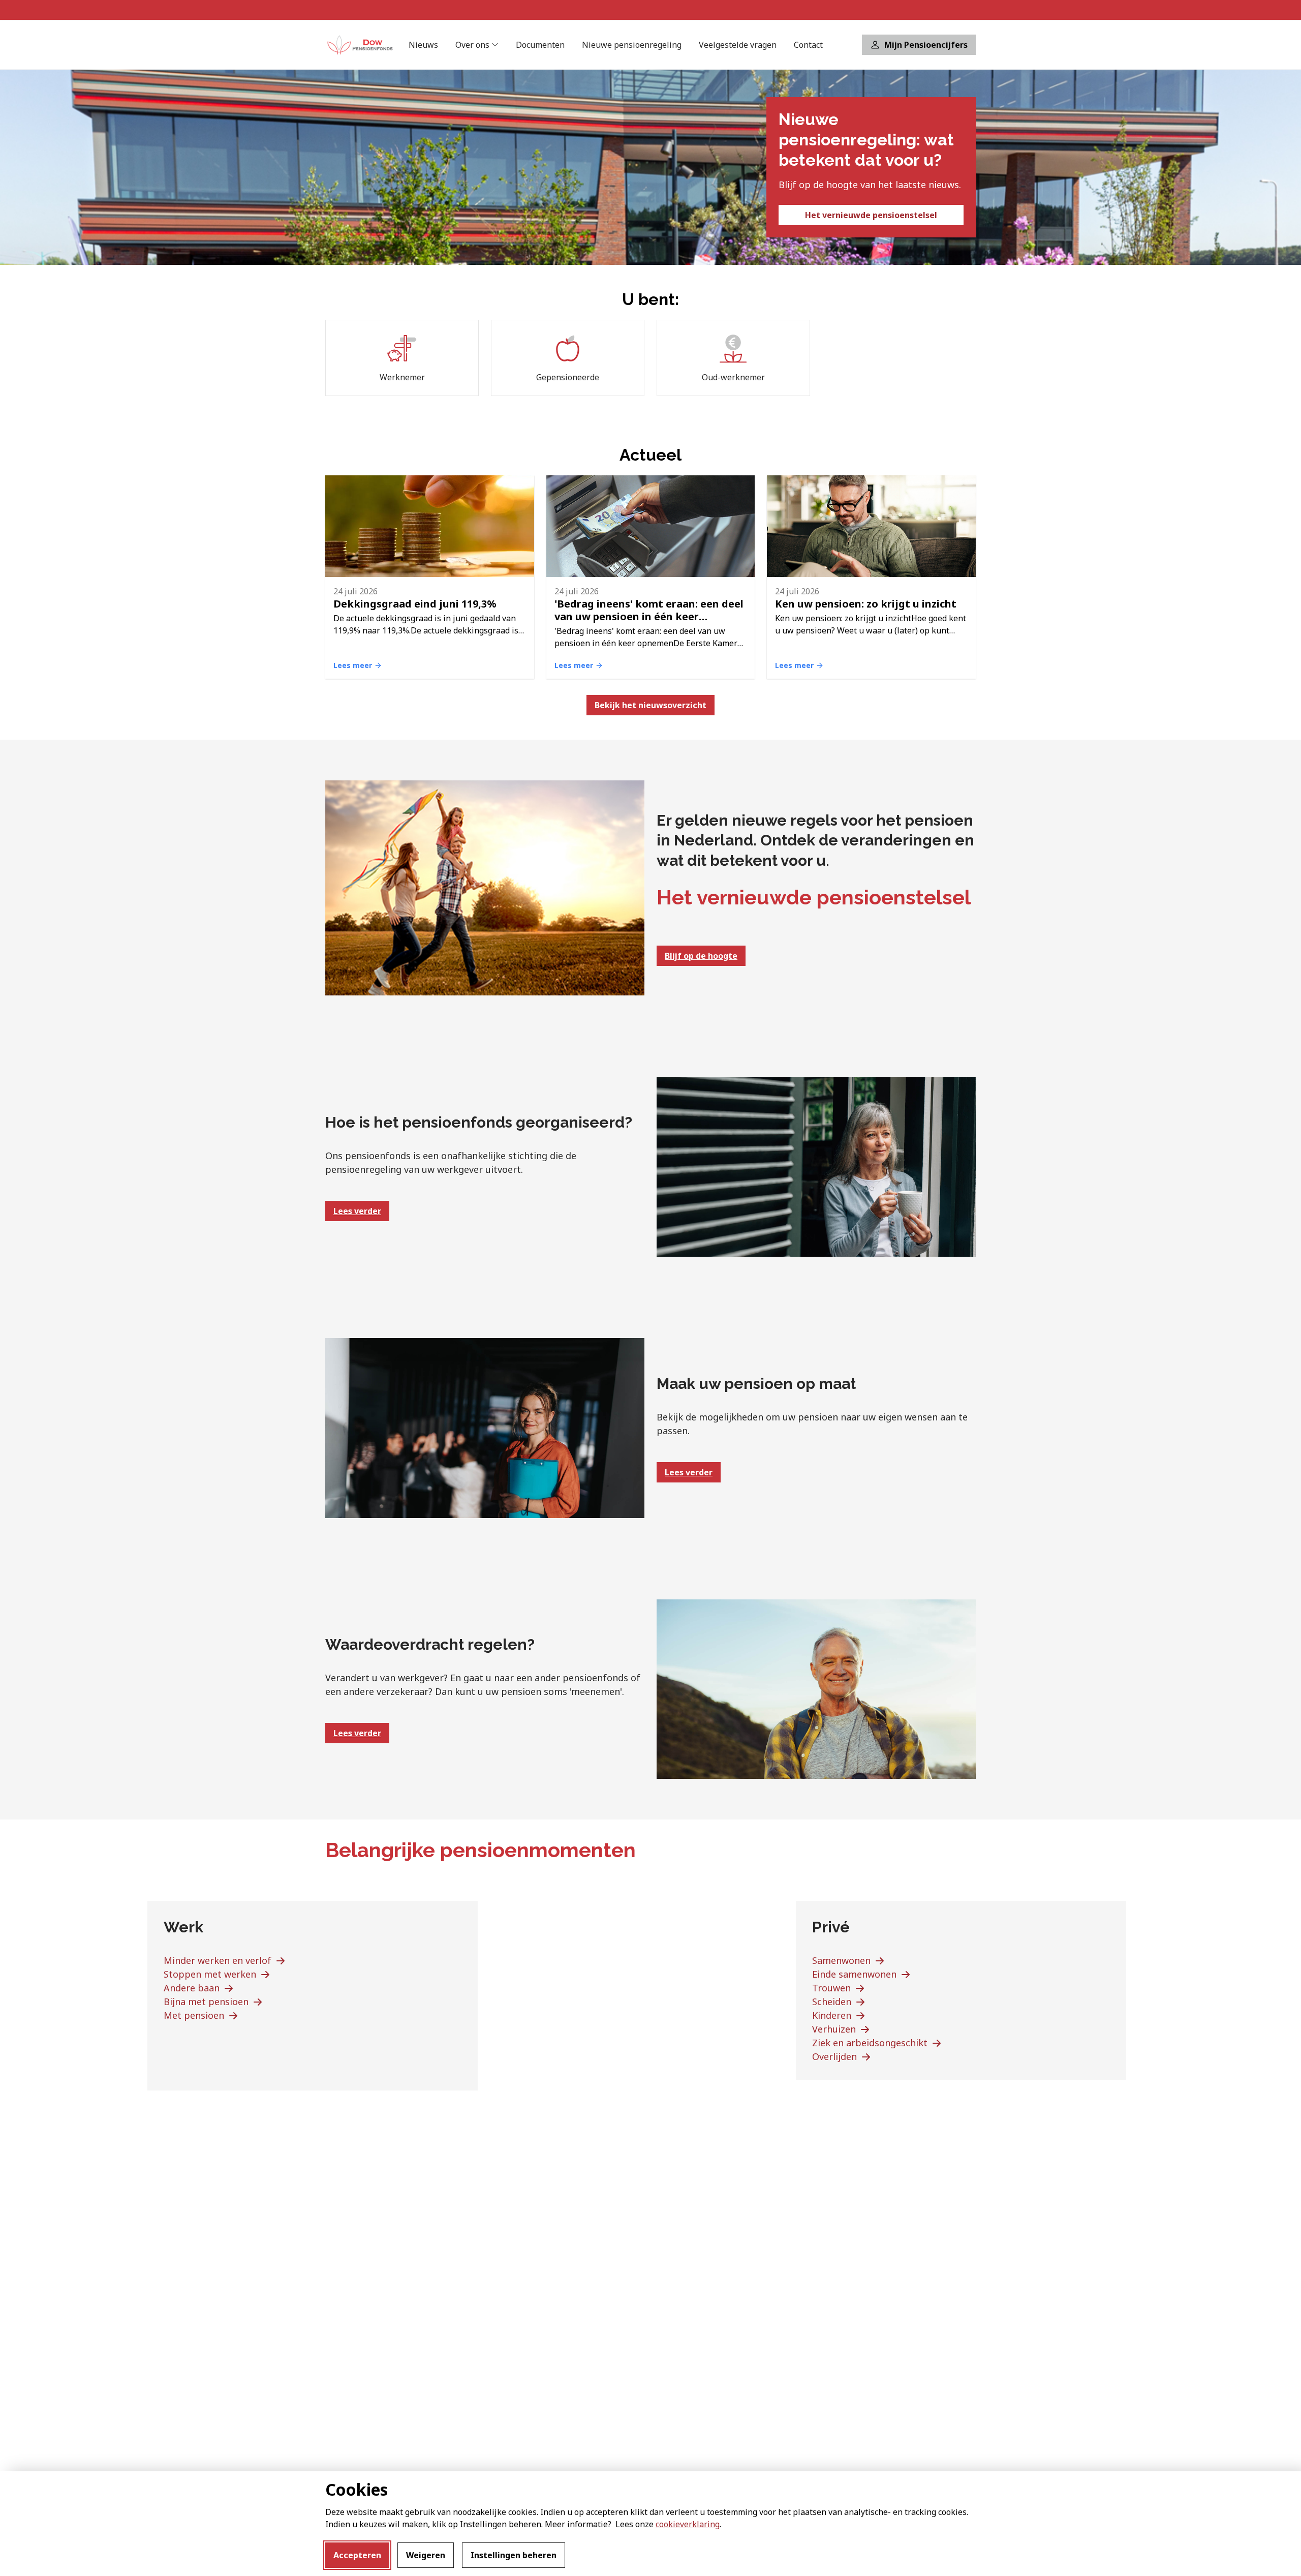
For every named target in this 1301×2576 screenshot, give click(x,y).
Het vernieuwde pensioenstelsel (871, 215)
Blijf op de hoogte (701, 956)
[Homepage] (361, 45)
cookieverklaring (688, 2524)
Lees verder (357, 1211)
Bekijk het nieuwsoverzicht (650, 705)
